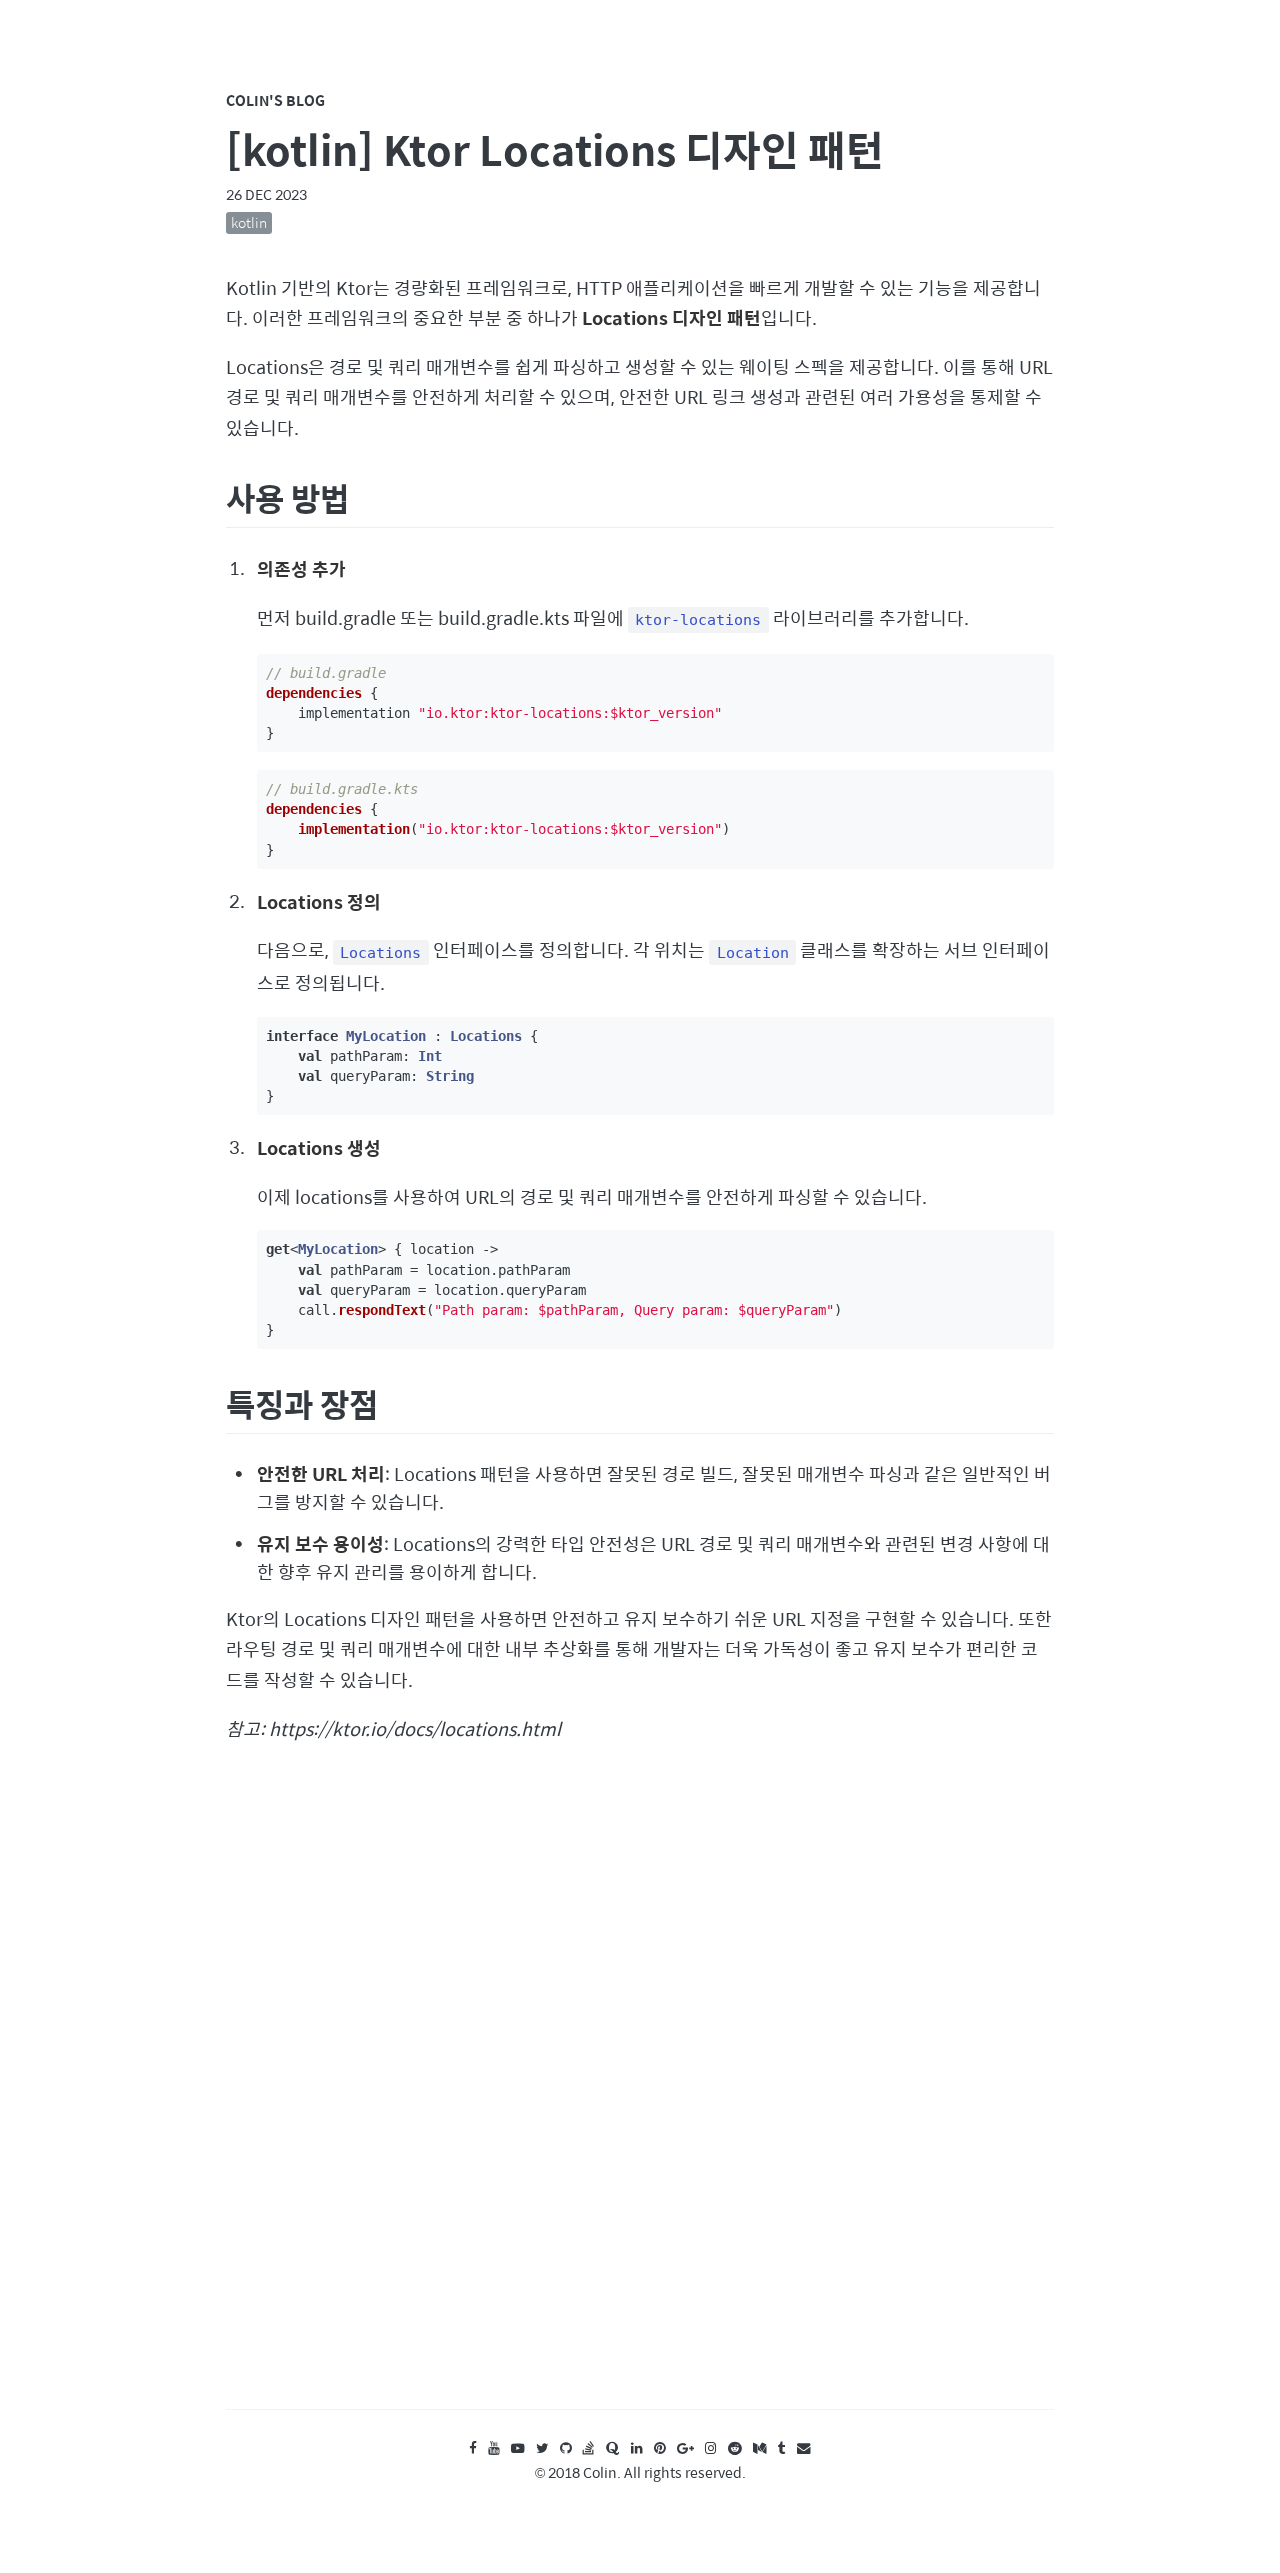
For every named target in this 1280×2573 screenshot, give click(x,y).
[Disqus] (640, 2095)
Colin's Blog (275, 100)
